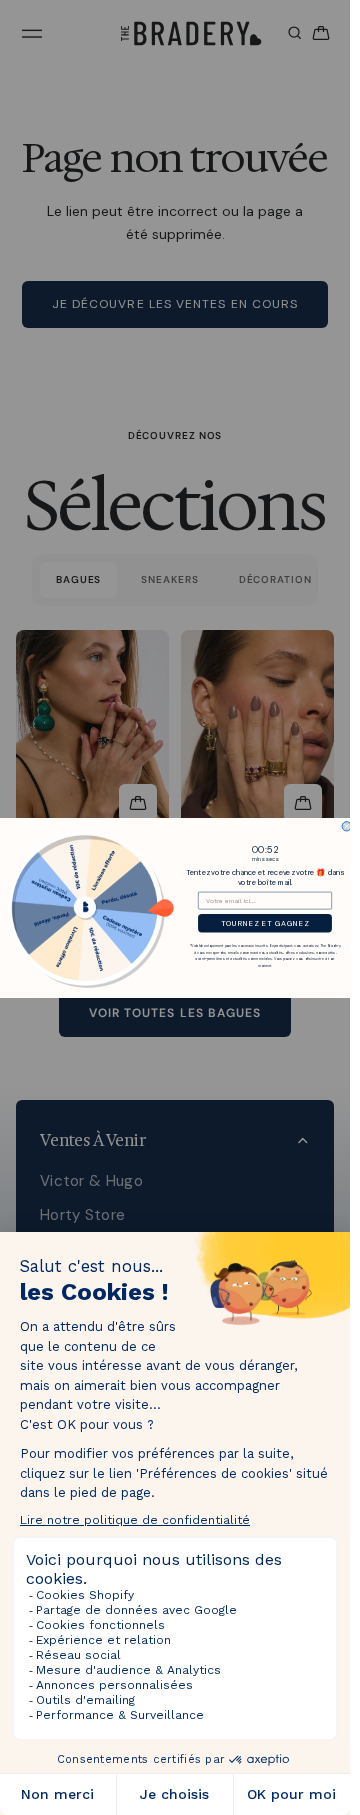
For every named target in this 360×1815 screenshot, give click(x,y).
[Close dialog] (346, 825)
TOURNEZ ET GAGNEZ (265, 923)
